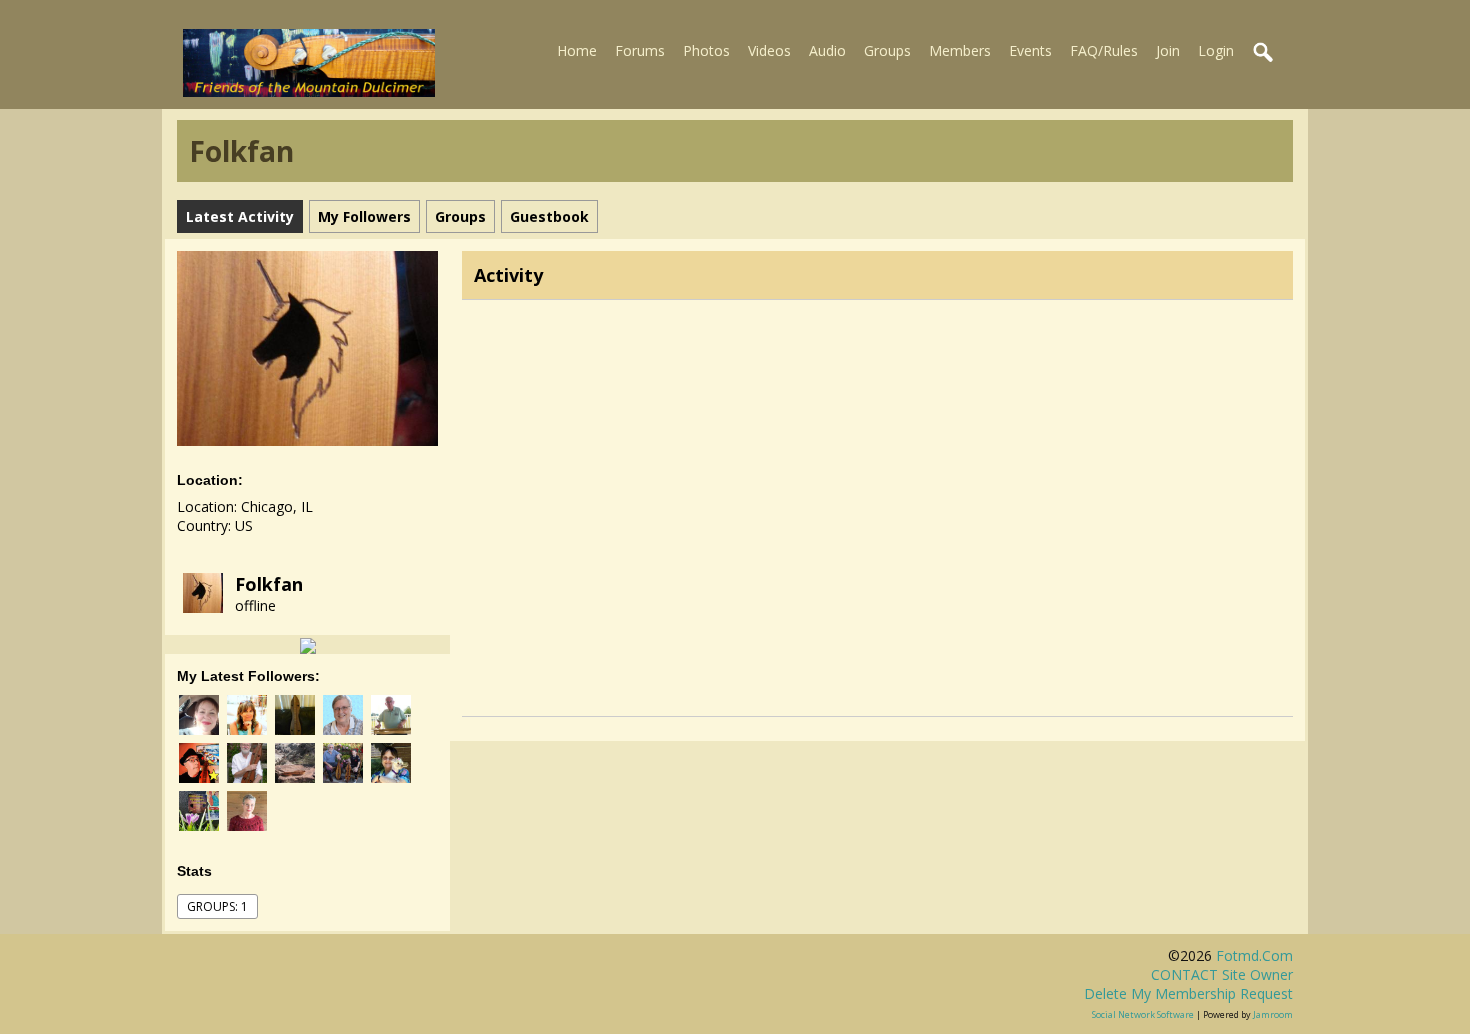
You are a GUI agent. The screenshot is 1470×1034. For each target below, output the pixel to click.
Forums (640, 50)
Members (960, 50)
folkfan (269, 584)
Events (1030, 50)
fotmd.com (1254, 955)
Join (1168, 50)
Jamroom (1273, 1014)
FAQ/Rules (1104, 50)
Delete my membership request (1188, 993)
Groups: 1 (217, 906)
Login (1216, 50)
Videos (769, 50)
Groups (887, 50)
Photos (706, 50)
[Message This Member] (308, 644)
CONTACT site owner (1222, 974)
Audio (827, 50)
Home (577, 50)
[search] (1264, 53)
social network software (1143, 1014)
